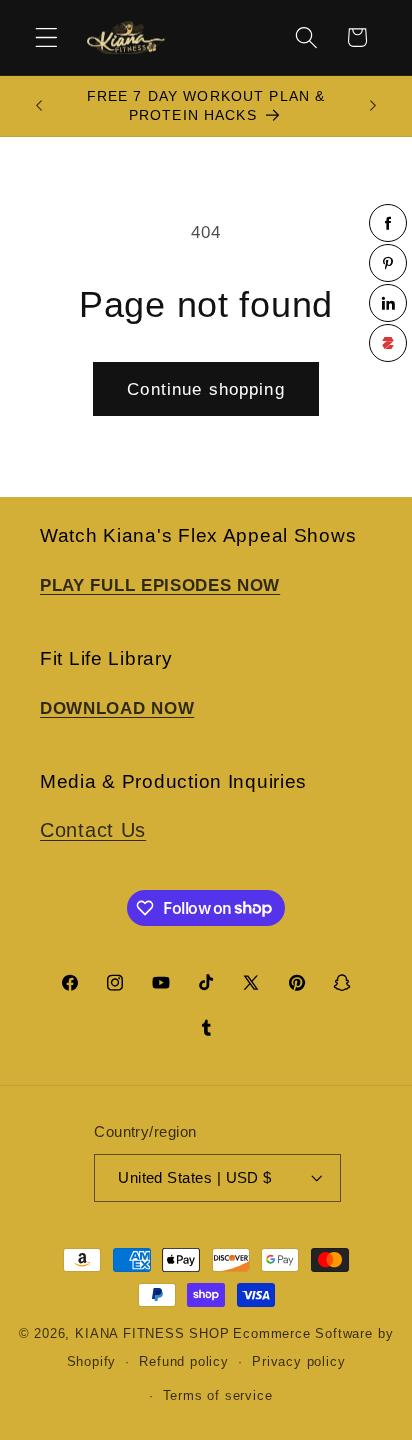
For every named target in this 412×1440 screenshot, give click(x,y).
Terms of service (218, 1396)
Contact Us (93, 830)
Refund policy (183, 1362)
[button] (46, 37)
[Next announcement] (373, 106)
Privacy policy (298, 1362)
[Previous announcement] (39, 106)
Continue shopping (206, 389)
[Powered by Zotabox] (388, 343)
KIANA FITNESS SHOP (152, 1334)
